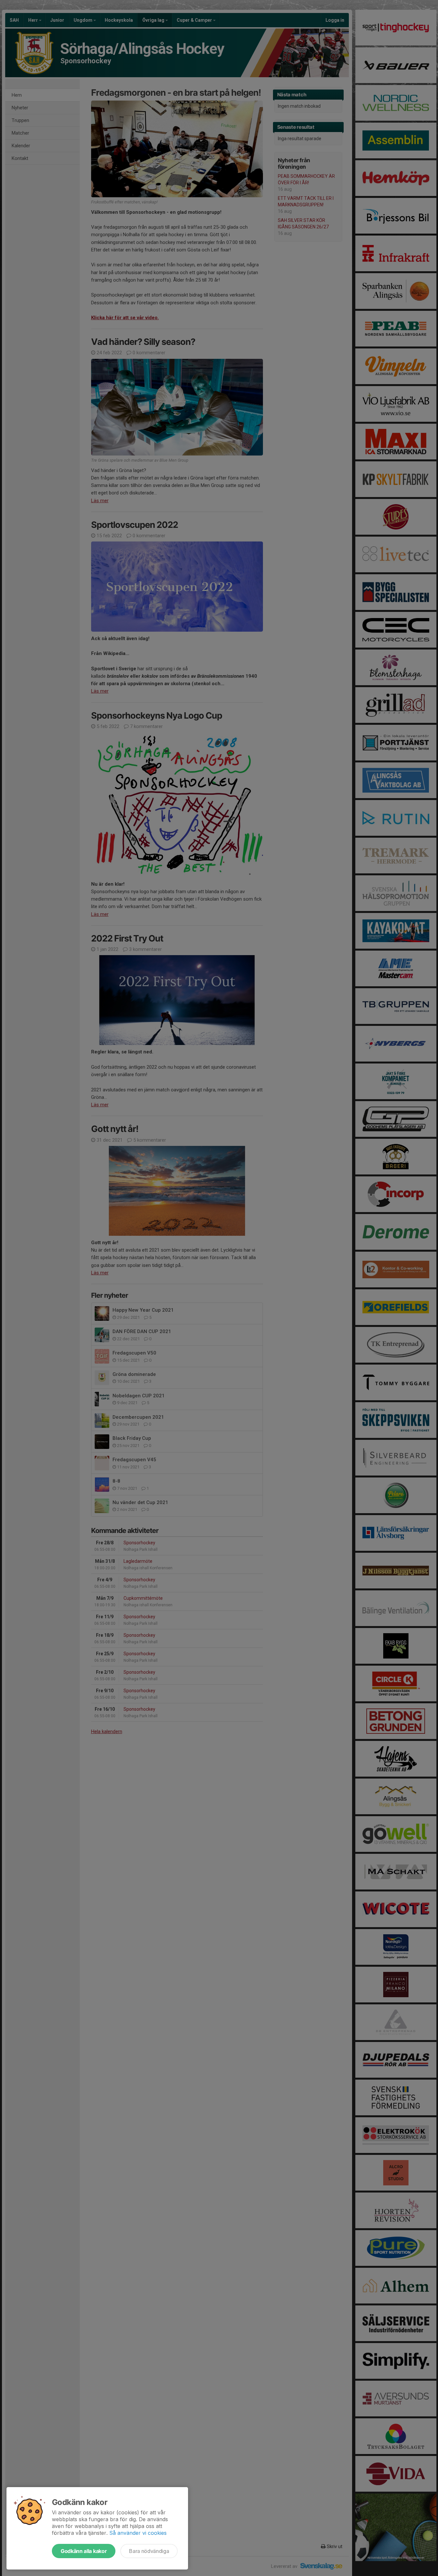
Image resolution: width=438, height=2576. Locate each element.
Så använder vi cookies (138, 2533)
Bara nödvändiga (149, 2551)
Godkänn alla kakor (84, 2551)
